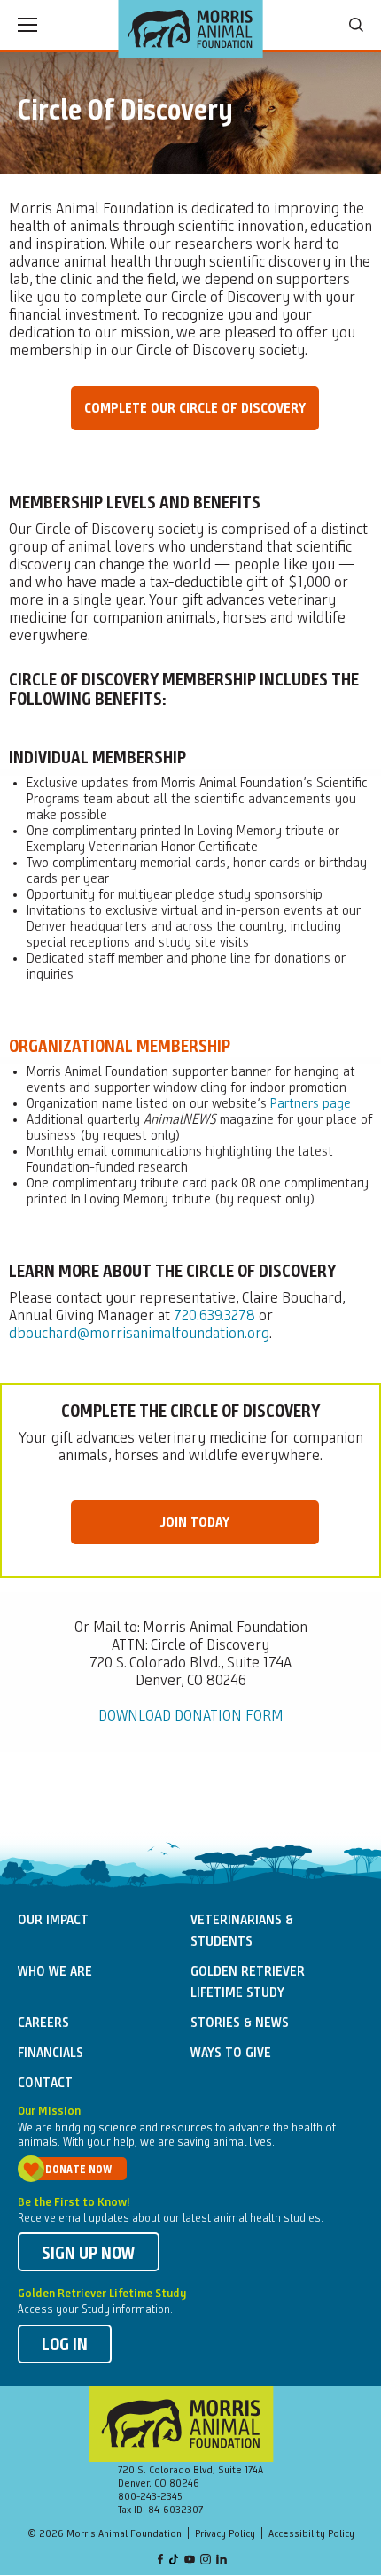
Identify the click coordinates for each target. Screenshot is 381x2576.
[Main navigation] (27, 25)
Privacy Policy (225, 2534)
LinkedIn (222, 2561)
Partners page (311, 1104)
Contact (45, 2084)
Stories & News (240, 2023)
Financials (51, 2054)
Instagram (206, 2561)
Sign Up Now (89, 2255)
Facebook (160, 2561)
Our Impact (53, 1921)
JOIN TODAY (195, 1523)
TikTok (175, 2561)
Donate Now (78, 2170)
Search (356, 25)
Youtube (190, 2561)
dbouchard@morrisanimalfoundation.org (139, 1334)
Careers (43, 2023)
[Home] (191, 29)
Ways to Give (231, 2054)
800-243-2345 (150, 2497)
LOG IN (65, 2346)
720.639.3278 (214, 1316)
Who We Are (55, 1972)
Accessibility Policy (311, 2534)
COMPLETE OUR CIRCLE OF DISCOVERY (195, 409)
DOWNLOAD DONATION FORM (191, 1716)
